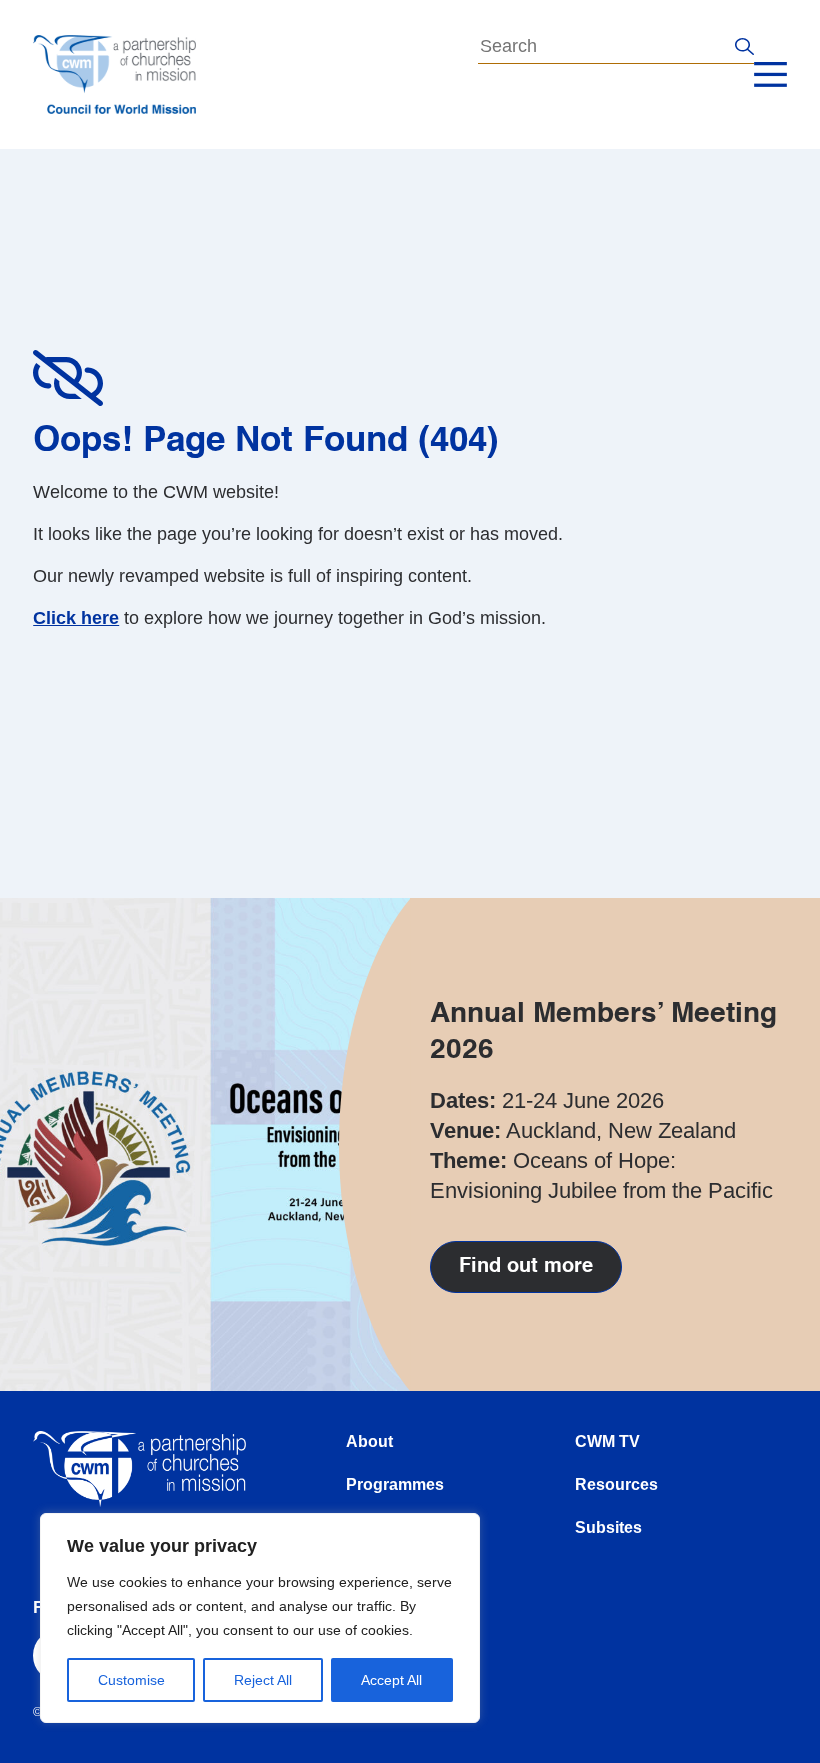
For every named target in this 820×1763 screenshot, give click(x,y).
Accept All (391, 1680)
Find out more (526, 1267)
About (369, 1441)
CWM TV (607, 1441)
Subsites (608, 1527)
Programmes (395, 1484)
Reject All (263, 1680)
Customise (131, 1680)
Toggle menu (770, 74)
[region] (260, 1618)
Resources (616, 1484)
